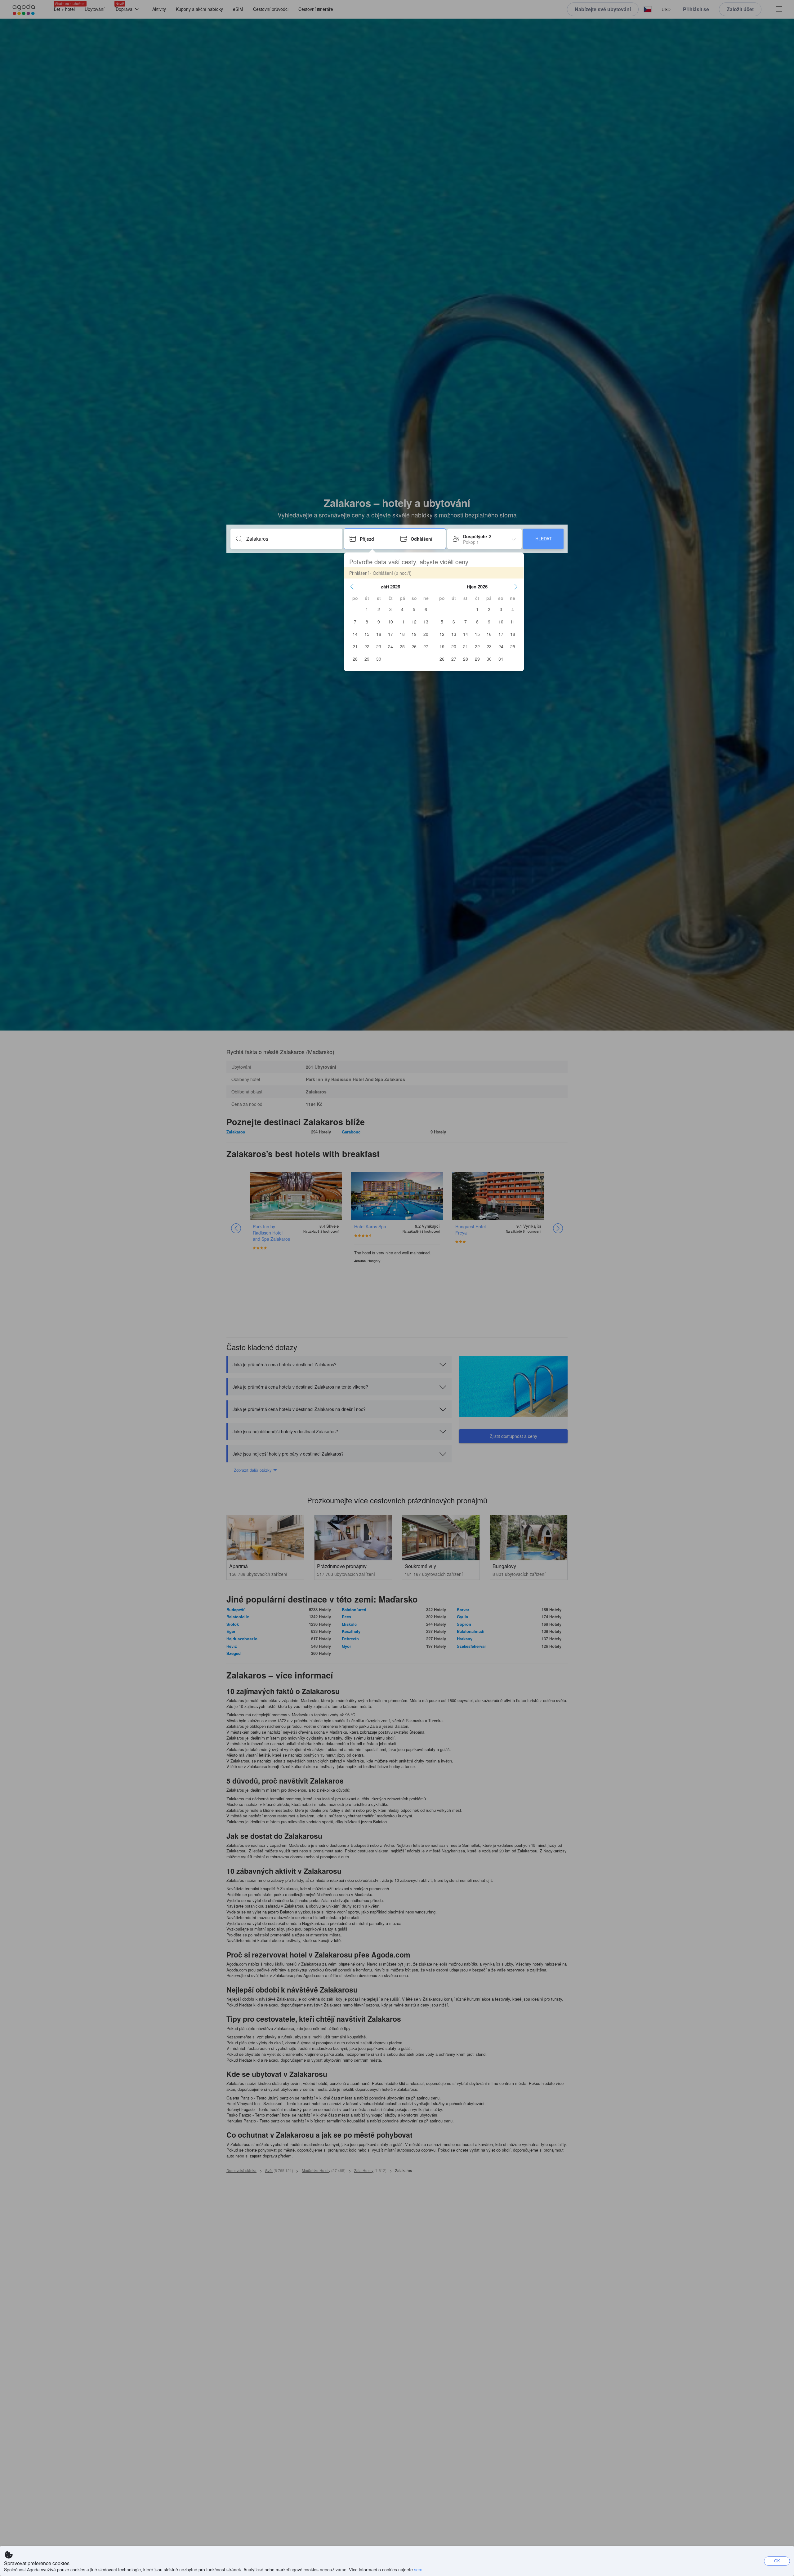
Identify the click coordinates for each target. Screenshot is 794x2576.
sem (418, 2569)
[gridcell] (367, 609)
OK (777, 2561)
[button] (352, 587)
